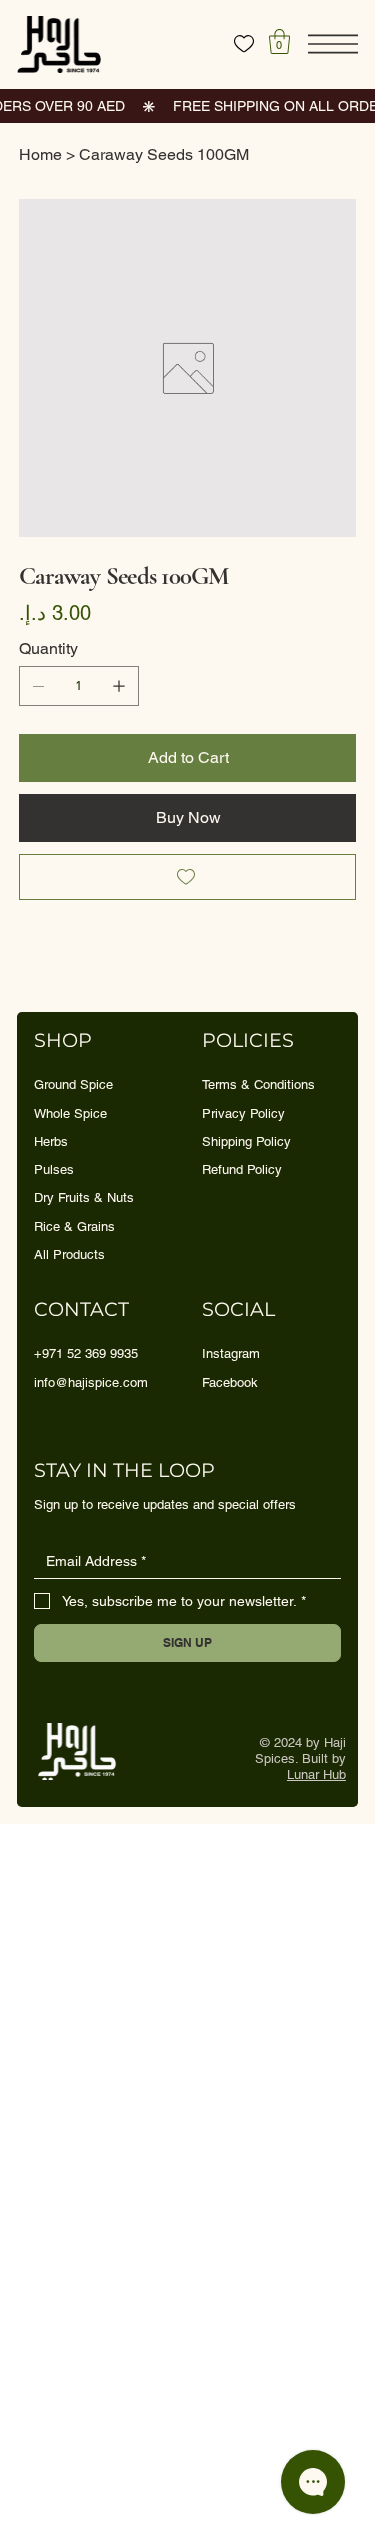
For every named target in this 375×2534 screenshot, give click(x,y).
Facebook (230, 1382)
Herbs (51, 1141)
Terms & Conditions (258, 1084)
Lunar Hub (316, 1774)
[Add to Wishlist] (188, 877)
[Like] (244, 44)
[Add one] (119, 686)
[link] (279, 41)
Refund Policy (242, 1169)
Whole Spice (70, 1113)
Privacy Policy (243, 1113)
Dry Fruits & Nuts (84, 1197)
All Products (69, 1254)
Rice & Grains (74, 1226)
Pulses (54, 1169)
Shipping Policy (246, 1141)
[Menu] (333, 44)
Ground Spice (73, 1084)
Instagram (231, 1353)
